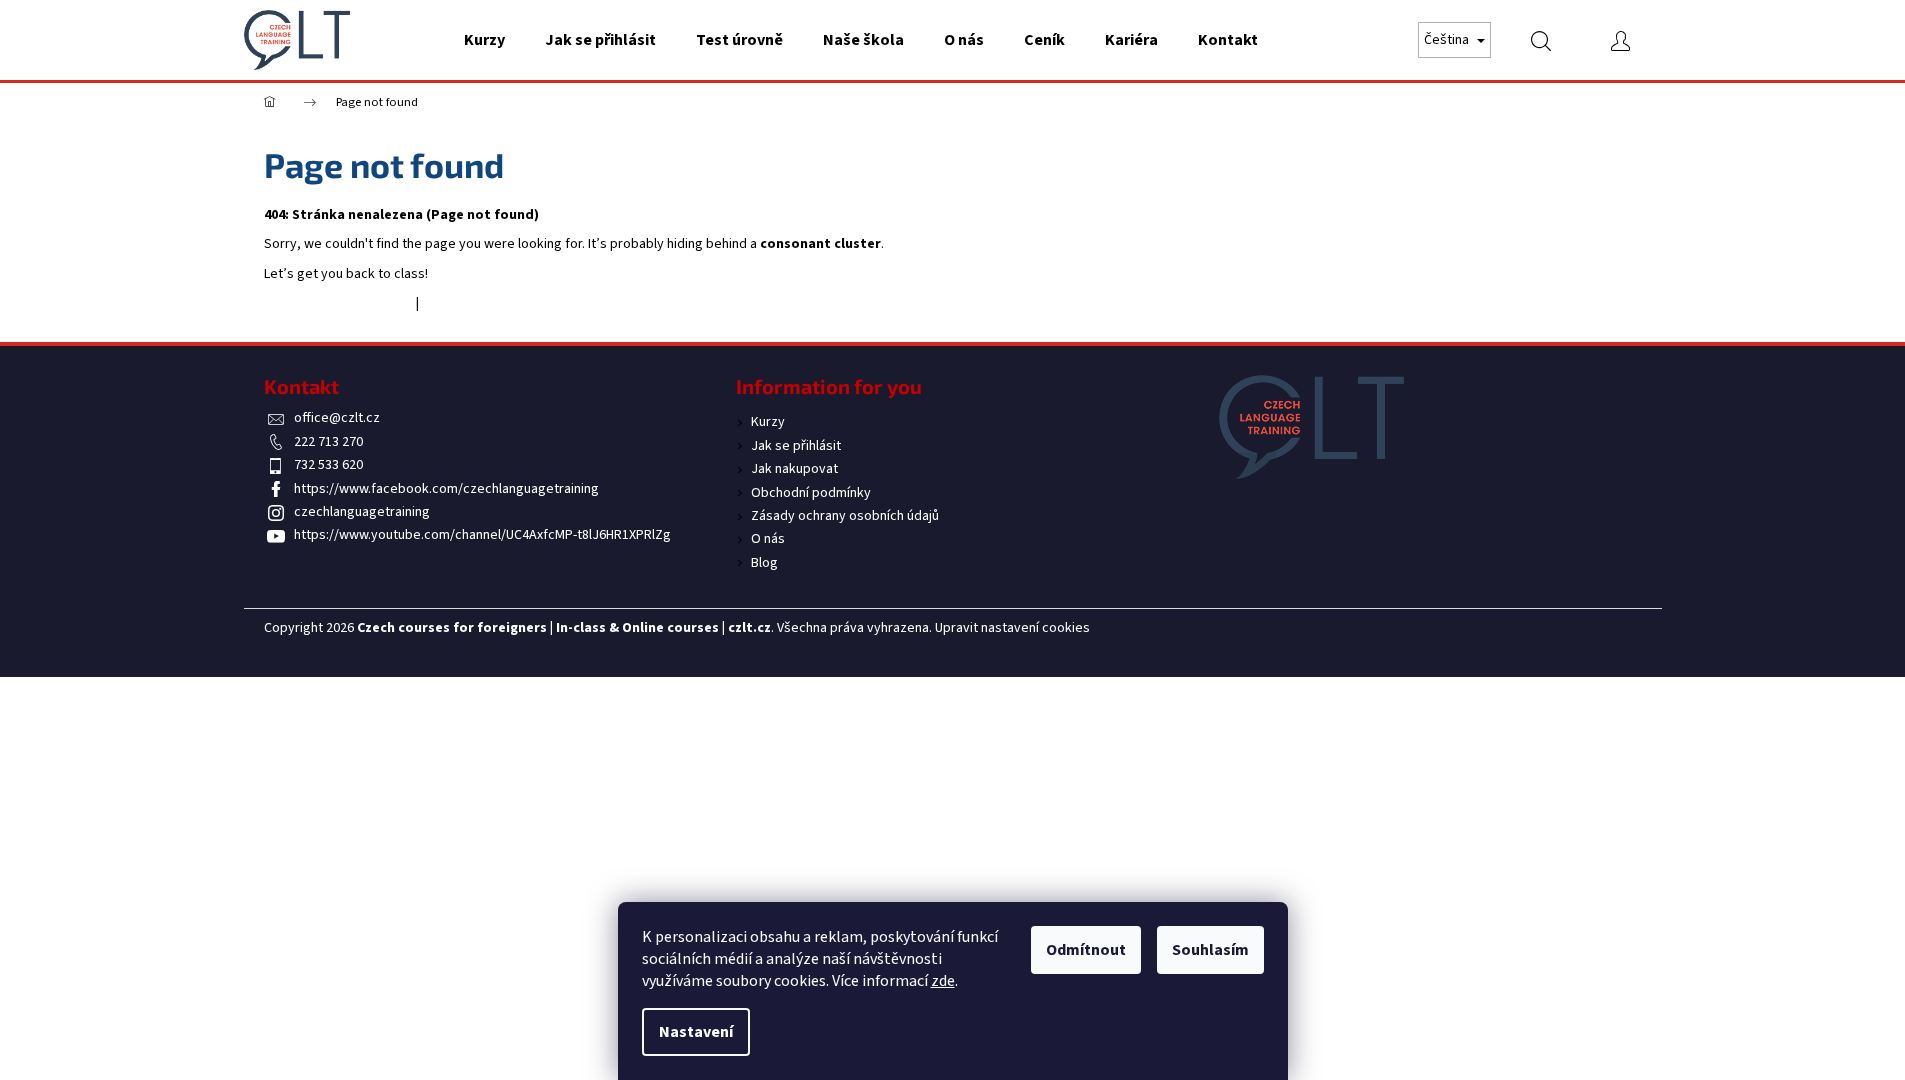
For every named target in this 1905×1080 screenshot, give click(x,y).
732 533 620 (328, 465)
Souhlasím (1210, 950)
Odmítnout (1086, 950)
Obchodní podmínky (811, 493)
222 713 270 (328, 442)
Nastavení (696, 1032)
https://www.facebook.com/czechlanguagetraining (446, 489)
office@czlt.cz (337, 418)
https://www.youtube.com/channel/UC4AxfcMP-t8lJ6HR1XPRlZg (482, 535)
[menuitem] (484, 40)
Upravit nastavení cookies (1012, 628)
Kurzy (768, 422)
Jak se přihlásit (796, 446)
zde (943, 981)
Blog (764, 563)
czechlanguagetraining (362, 512)
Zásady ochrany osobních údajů (845, 516)
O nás (768, 539)
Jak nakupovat (794, 469)
